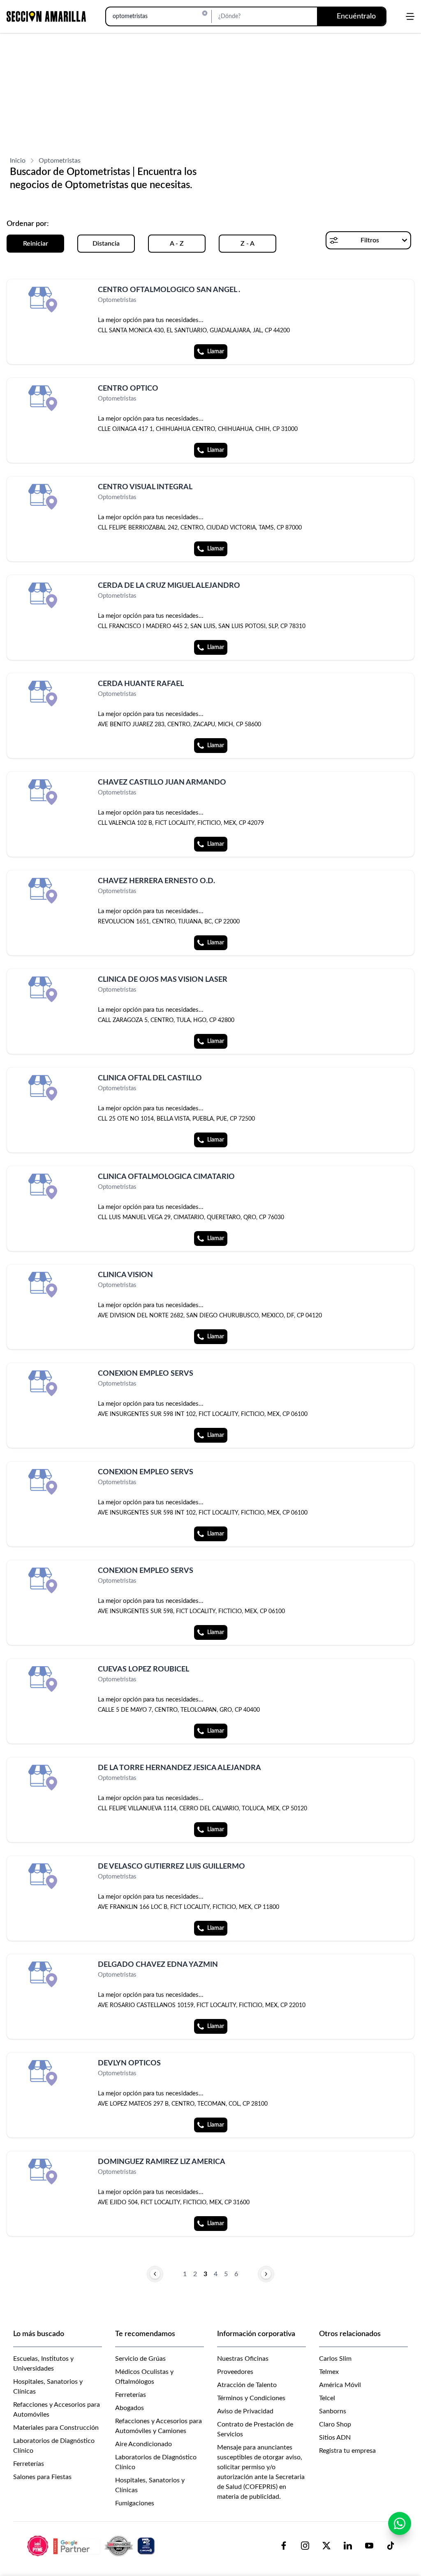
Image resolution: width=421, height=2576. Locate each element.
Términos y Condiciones (251, 2398)
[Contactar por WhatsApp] (400, 2523)
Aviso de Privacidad (245, 2411)
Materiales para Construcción (56, 2428)
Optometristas (60, 161)
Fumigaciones (135, 2503)
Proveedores (235, 2372)
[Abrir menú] (410, 16)
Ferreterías (29, 2464)
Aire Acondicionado (143, 2444)
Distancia (106, 244)
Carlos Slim (335, 2359)
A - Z (177, 244)
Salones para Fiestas (42, 2477)
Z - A (248, 244)
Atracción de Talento (247, 2385)
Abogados (130, 2408)
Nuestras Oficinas (243, 2359)
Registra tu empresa (347, 2451)
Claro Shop (335, 2424)
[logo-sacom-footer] (92, 2546)
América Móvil (340, 2385)
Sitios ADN (335, 2438)
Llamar (216, 352)
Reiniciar (36, 244)
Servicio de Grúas (140, 2359)
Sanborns (333, 2411)
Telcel (327, 2398)
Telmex (329, 2372)
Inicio (18, 161)
